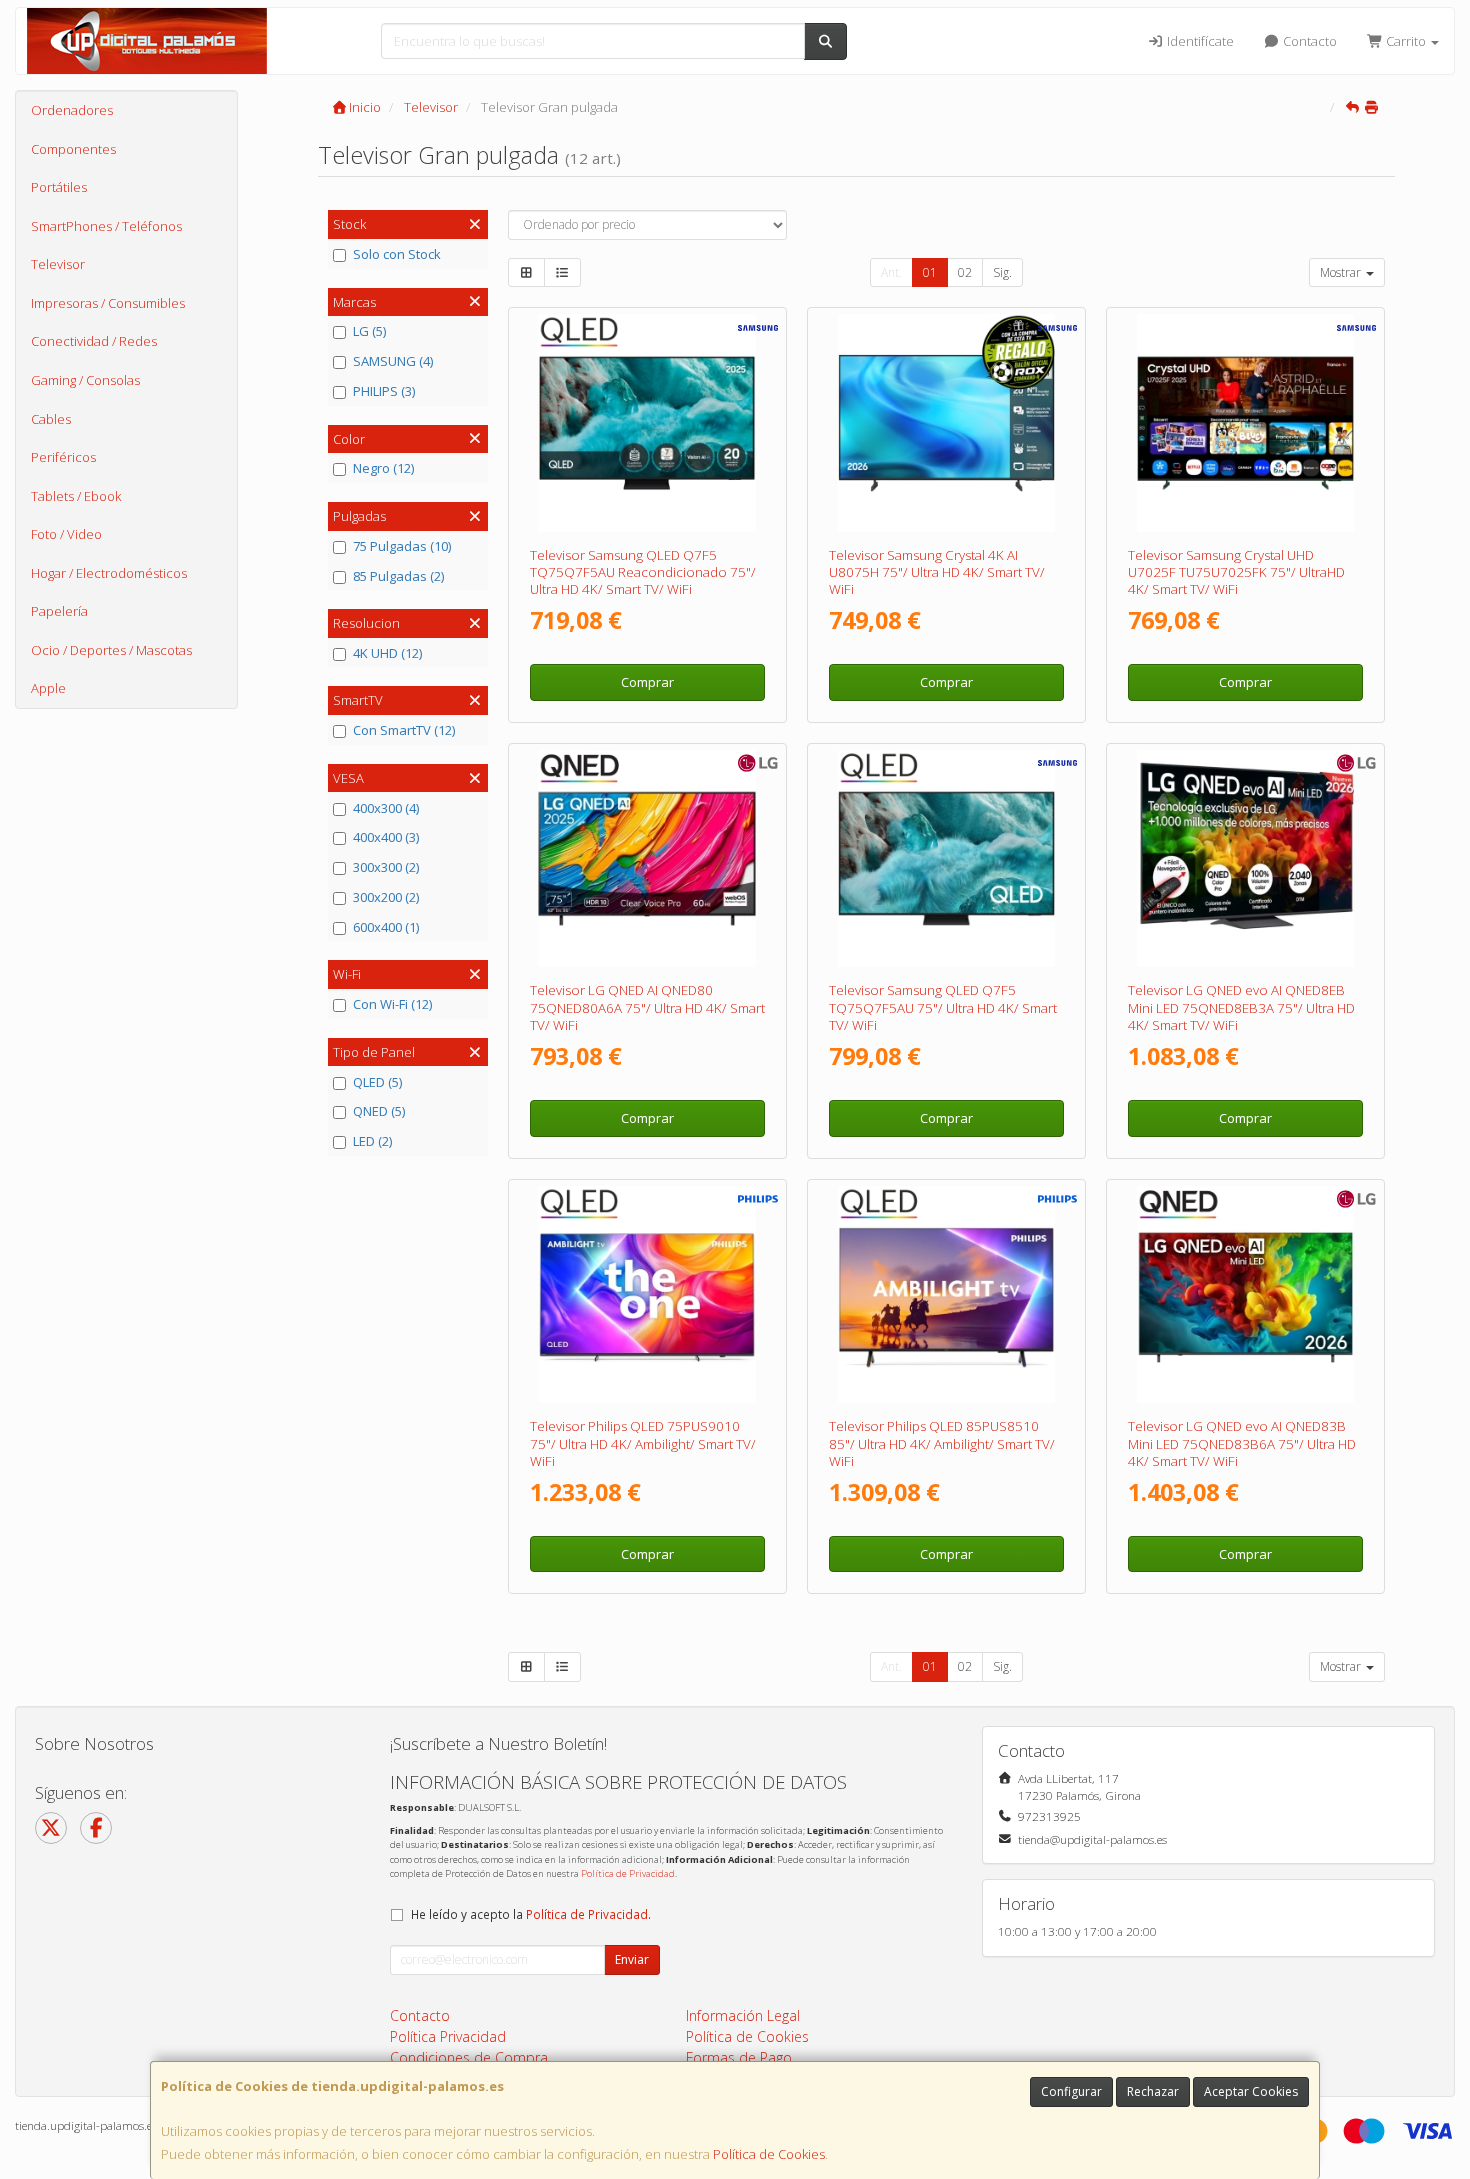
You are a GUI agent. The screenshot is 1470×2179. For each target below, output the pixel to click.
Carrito (1406, 41)
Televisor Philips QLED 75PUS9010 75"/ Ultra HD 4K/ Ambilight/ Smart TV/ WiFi (643, 1443)
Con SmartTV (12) (404, 730)
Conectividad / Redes (94, 341)
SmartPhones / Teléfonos (106, 226)
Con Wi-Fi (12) (392, 1004)
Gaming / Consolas (85, 380)
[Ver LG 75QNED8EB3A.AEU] (1246, 859)
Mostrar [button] (1342, 272)
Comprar (647, 682)
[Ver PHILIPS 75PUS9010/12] (647, 1295)
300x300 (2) (386, 867)
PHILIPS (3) (384, 391)
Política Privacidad (448, 2036)
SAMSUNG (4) (393, 361)
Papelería (59, 611)
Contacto (1308, 41)
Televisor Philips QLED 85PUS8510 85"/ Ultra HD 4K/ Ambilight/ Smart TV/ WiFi (942, 1443)
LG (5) (369, 331)
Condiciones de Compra (469, 2057)
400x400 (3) (386, 837)
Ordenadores (72, 110)
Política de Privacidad (628, 1873)
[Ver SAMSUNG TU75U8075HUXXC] (947, 423)
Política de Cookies (769, 2154)
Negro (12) (383, 468)
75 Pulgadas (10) (402, 546)
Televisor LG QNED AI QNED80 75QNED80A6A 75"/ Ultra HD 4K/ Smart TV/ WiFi (647, 1007)
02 (965, 272)
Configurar (1071, 2091)
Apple (48, 688)
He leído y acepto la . (531, 1914)
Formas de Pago (739, 2057)
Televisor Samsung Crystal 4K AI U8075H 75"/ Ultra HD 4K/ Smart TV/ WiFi (937, 572)
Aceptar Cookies (1251, 2091)
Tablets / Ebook (76, 496)
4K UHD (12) (387, 653)
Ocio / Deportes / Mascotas (111, 650)
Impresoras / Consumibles (108, 303)
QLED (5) (377, 1082)
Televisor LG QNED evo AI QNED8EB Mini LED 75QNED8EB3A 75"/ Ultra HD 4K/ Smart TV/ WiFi (1241, 1007)
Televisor (58, 264)
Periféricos (63, 457)
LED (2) (372, 1141)
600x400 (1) (386, 927)
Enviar (632, 1959)
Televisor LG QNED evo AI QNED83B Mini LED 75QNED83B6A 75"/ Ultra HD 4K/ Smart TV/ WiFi (1242, 1443)
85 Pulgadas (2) (398, 576)
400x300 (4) (386, 808)
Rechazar (1153, 2091)
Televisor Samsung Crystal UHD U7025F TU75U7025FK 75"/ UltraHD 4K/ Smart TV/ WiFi (1236, 572)
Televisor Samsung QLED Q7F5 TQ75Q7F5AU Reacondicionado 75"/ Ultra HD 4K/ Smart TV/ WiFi (643, 572)
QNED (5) (379, 1111)
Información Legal (743, 2015)
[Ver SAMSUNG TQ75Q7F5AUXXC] (947, 859)
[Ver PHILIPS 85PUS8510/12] (947, 1295)
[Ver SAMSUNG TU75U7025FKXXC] (1246, 423)
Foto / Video (66, 534)
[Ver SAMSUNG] (647, 423)
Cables (51, 419)
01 (930, 272)
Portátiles (59, 187)
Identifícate (1199, 41)
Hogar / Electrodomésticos (109, 573)
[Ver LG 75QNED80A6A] (647, 859)
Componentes (73, 149)
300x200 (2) (386, 897)
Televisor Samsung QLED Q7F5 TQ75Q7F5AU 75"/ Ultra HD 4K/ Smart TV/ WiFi (943, 1007)
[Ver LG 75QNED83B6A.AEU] (1246, 1295)
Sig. (1002, 272)
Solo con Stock (397, 254)
